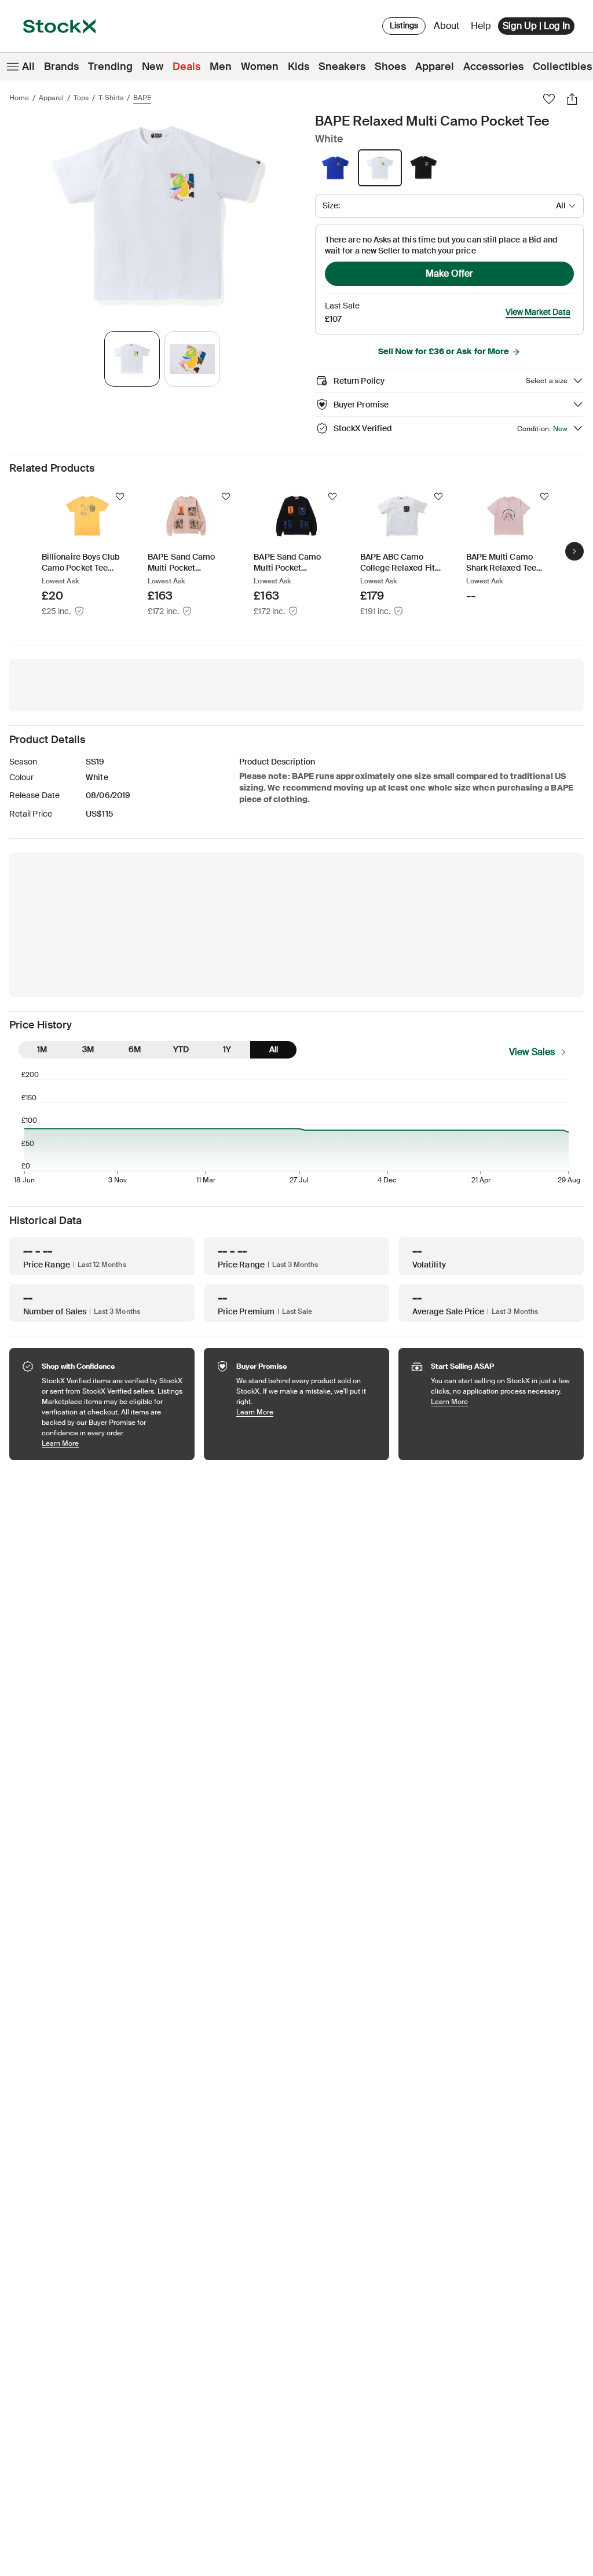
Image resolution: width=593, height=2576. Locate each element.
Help (481, 26)
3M (88, 1049)
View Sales (532, 1052)
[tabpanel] (160, 216)
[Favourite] (549, 99)
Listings (404, 25)
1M (42, 1049)
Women (260, 67)
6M (135, 1049)
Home (19, 98)
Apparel (435, 67)
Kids (299, 67)
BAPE (142, 98)
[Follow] (120, 497)
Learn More (112, 1443)
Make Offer (449, 273)
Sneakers (342, 67)
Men (221, 67)
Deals (186, 67)
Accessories (493, 67)
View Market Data (538, 312)
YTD (181, 1049)
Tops (81, 98)
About (449, 29)
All (28, 67)
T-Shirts (111, 98)
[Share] (572, 99)
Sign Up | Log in (536, 26)
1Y (227, 1049)
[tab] (132, 359)
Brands (61, 67)
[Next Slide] (574, 552)
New (153, 67)
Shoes (390, 67)
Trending (110, 67)
